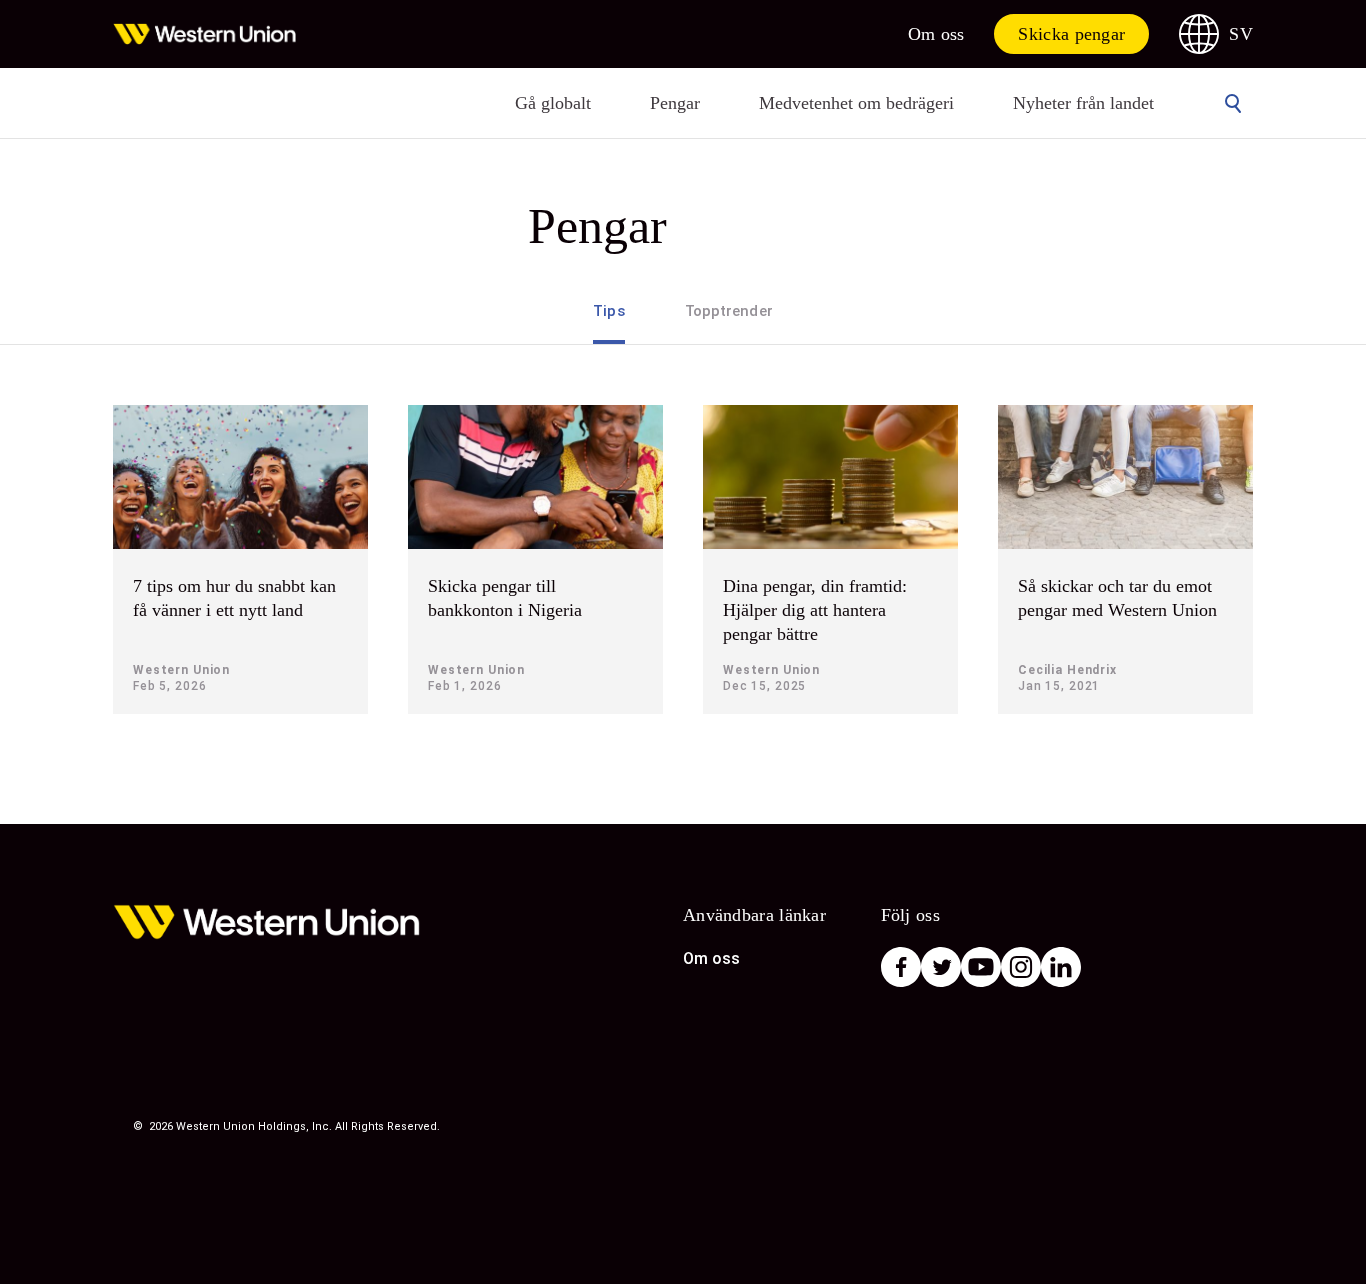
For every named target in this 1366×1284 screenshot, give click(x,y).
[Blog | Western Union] (204, 34)
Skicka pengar (1071, 34)
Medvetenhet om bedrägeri (856, 103)
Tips (608, 311)
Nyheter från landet (1083, 103)
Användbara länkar (754, 915)
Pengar (675, 103)
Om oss (936, 34)
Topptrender (729, 311)
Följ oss (910, 915)
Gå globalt (553, 103)
